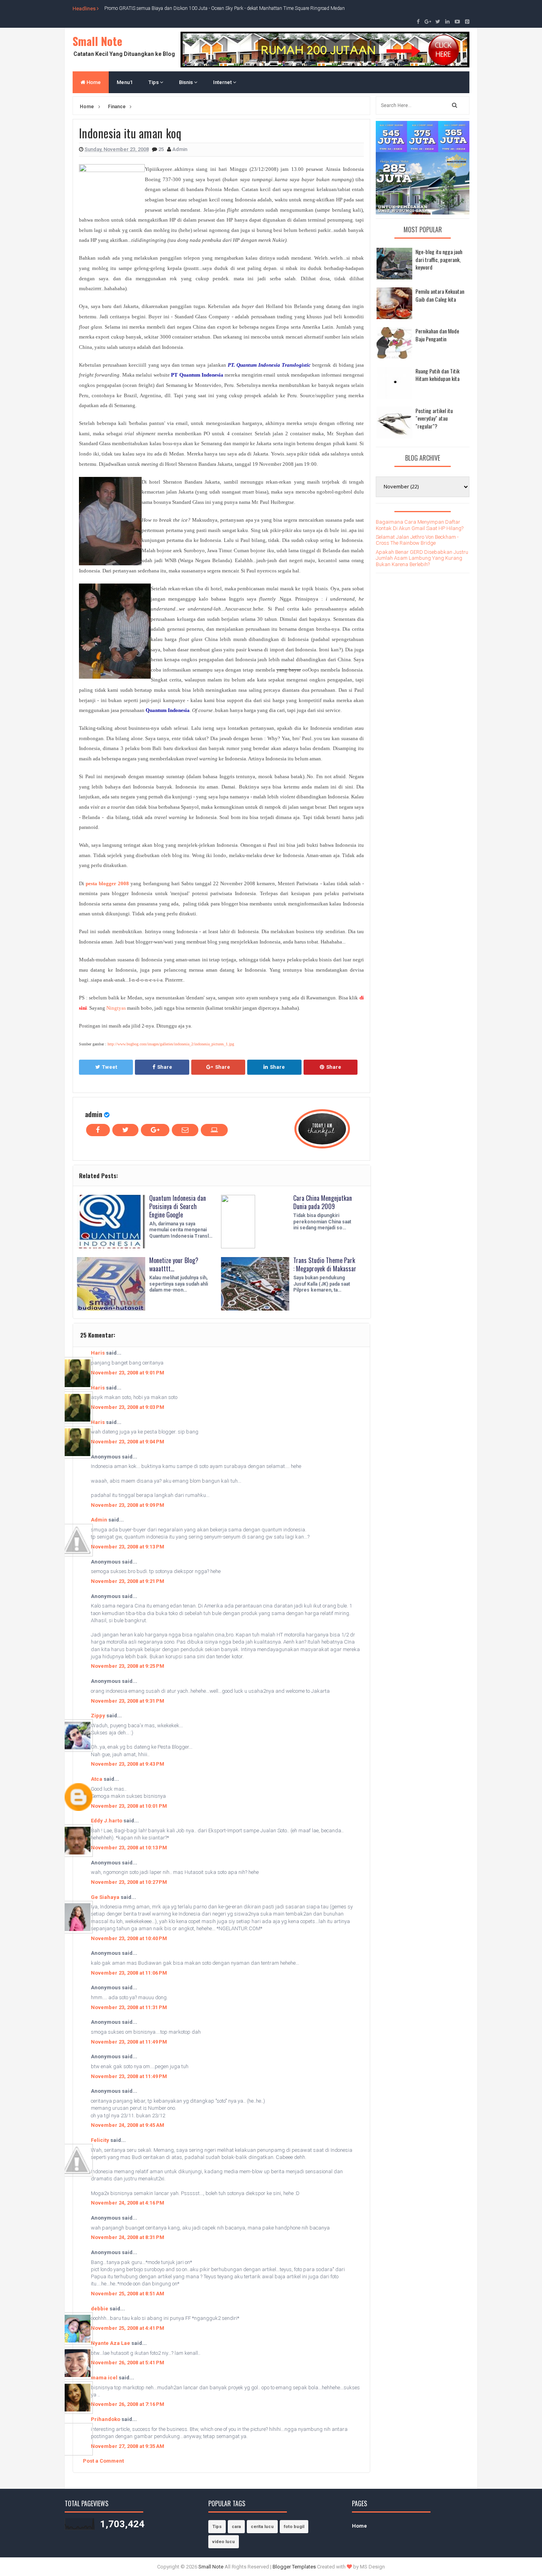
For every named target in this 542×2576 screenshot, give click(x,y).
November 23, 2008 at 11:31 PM (129, 2007)
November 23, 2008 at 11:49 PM (129, 2042)
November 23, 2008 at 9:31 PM (128, 1701)
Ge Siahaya (105, 1897)
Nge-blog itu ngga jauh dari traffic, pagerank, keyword (439, 259)
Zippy (98, 1716)
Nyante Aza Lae (111, 2343)
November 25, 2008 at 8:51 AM (128, 2294)
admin (94, 1114)
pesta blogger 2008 (107, 883)
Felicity (100, 2140)
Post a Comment (103, 2461)
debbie (100, 2309)
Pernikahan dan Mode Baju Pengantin (437, 335)
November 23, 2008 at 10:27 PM (129, 1882)
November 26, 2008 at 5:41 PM (128, 2363)
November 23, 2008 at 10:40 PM (129, 1938)
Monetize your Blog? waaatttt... (174, 1264)
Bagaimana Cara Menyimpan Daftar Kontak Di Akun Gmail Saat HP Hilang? (420, 525)
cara (236, 2527)
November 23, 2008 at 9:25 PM (128, 1666)
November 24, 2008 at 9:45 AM (128, 2125)
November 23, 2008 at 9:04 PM (128, 1442)
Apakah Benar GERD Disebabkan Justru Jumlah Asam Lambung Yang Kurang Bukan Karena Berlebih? (422, 558)
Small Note (97, 41)
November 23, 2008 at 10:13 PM (129, 1848)
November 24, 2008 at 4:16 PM (128, 2203)
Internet (223, 82)
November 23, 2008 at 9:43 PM (128, 1764)
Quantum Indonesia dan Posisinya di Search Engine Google (178, 1206)
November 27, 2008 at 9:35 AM (128, 2446)
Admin (99, 1520)
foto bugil (294, 2527)
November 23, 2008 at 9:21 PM (128, 1581)
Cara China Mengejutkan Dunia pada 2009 (323, 1202)
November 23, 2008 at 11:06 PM (129, 1973)
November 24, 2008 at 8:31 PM (128, 2237)
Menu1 (125, 82)
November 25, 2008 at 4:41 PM (128, 2328)
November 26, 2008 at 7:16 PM (128, 2404)
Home (93, 82)
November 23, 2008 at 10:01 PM (129, 1806)
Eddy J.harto (107, 1821)
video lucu (224, 2542)
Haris (98, 1353)
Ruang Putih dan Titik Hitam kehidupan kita (437, 375)
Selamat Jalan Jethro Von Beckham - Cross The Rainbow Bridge (417, 540)
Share (165, 1067)
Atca (97, 1779)
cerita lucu (262, 2527)
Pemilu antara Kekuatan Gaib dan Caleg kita (440, 295)
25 (162, 149)
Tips (154, 82)
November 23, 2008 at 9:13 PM (128, 1547)
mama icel (104, 2378)
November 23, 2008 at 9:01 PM (128, 1373)
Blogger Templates (294, 2567)
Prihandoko (106, 2419)
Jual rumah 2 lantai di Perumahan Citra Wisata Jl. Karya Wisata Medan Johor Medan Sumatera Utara (209, 8)
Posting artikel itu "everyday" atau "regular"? (434, 418)
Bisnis (186, 82)
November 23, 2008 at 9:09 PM (128, 1505)
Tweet (110, 1067)
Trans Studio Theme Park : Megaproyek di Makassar (325, 1264)
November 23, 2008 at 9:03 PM (128, 1407)
